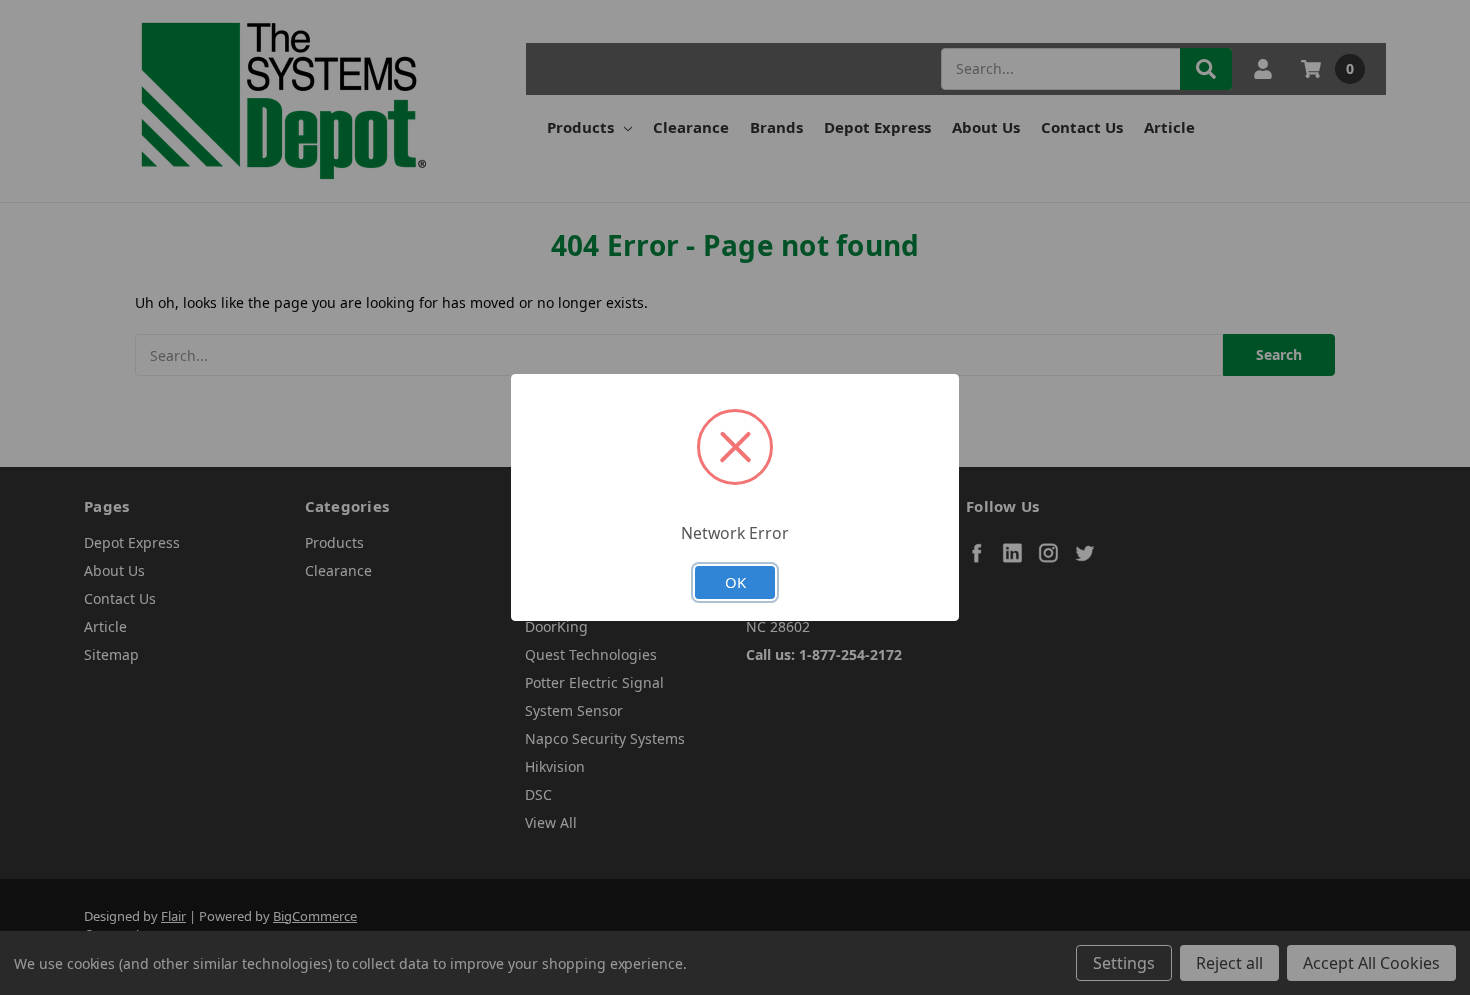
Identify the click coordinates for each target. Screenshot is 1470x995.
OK (735, 582)
